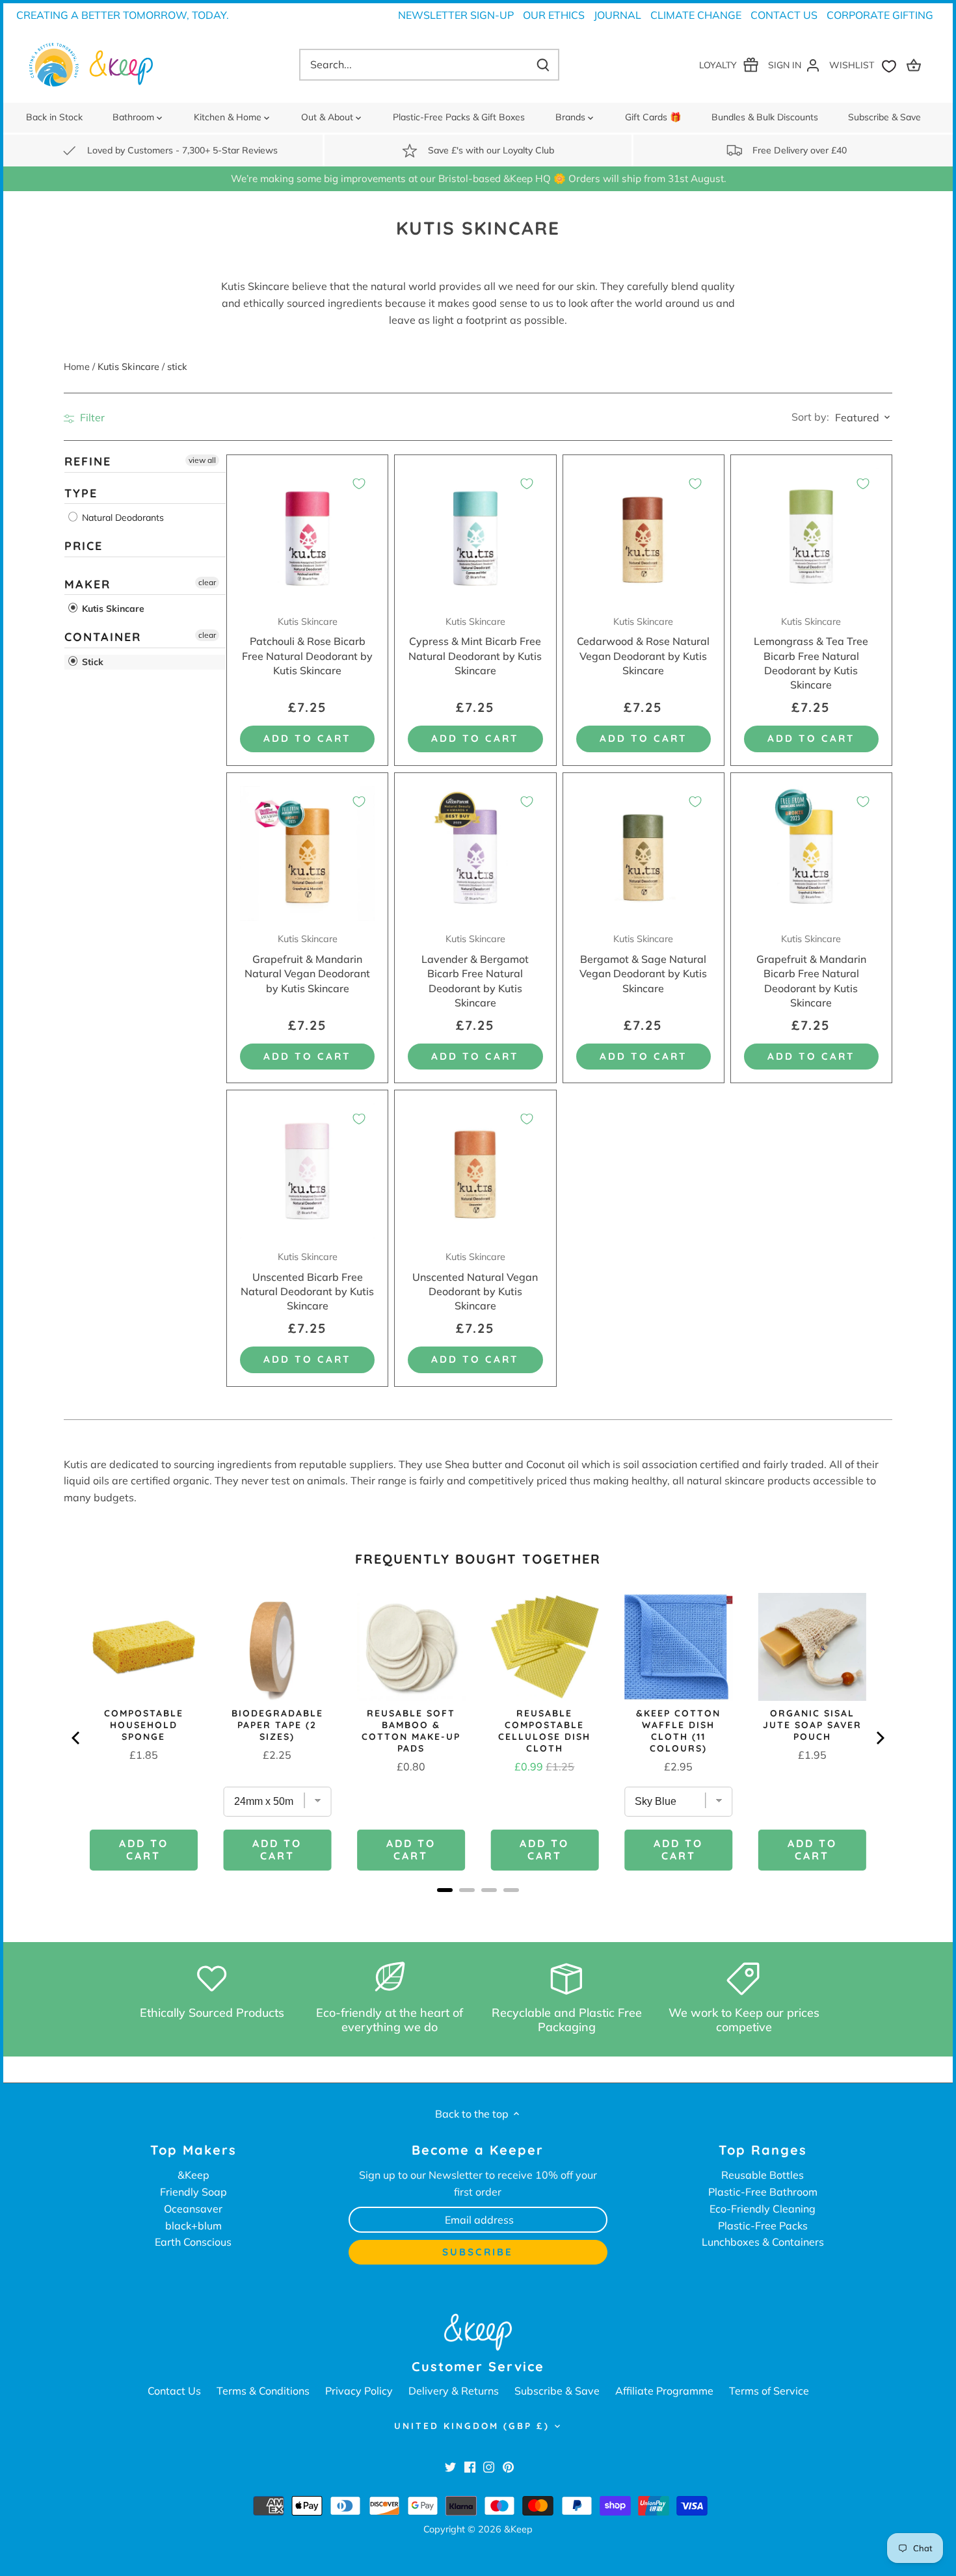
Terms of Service (769, 2391)
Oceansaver (193, 2209)
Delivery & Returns (454, 2391)
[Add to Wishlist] (359, 484)
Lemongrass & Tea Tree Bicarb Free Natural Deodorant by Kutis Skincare (811, 654)
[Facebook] (470, 2466)
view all (202, 460)
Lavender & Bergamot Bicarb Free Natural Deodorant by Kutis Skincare (475, 971)
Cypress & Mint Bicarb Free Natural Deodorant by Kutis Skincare (475, 646)
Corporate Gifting (880, 15)
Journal (617, 15)
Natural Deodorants (122, 518)
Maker (87, 584)
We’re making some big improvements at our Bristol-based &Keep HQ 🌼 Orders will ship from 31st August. (478, 178)
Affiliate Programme (664, 2391)
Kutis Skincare (112, 609)
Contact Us (784, 15)
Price (84, 546)
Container (103, 637)
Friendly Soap (193, 2192)
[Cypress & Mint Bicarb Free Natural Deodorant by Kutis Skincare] (475, 535)
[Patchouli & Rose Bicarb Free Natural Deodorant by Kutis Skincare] (307, 535)
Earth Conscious (193, 2242)
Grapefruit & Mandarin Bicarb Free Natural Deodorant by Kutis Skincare (811, 971)
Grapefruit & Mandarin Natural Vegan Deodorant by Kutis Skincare (307, 964)
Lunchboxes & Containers (763, 2242)
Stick (91, 662)
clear (207, 582)
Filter (91, 417)
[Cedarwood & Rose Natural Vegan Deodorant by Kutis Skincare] (644, 535)
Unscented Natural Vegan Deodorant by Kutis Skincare (475, 1281)
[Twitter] (450, 2466)
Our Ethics (554, 15)
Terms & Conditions (263, 2391)
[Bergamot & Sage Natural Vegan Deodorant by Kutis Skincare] (644, 853)
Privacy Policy (359, 2391)
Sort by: (810, 417)
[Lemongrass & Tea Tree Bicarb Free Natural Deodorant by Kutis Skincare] (811, 535)
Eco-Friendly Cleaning (763, 2209)
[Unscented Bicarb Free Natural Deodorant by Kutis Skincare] (307, 1171)
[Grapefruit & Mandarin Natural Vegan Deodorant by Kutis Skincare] (307, 853)
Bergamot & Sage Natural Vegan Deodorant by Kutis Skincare (643, 964)
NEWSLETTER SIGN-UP (456, 15)
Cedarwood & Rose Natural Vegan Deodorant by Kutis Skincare (643, 646)
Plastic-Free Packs (763, 2226)
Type (81, 493)
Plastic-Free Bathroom (763, 2192)
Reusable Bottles (763, 2175)
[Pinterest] (508, 2466)
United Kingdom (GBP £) (472, 2426)
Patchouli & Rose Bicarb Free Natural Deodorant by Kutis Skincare (307, 646)
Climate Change (696, 15)
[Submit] (543, 65)
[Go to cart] (916, 65)
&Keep (193, 2175)
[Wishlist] (866, 65)
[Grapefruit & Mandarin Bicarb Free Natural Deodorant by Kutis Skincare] (811, 853)
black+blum (193, 2226)
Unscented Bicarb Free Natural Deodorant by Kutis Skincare (307, 1281)
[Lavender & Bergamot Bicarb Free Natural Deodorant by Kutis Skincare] (475, 853)
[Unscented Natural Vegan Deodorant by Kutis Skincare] (475, 1171)
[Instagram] (489, 2466)
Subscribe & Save (557, 2391)
